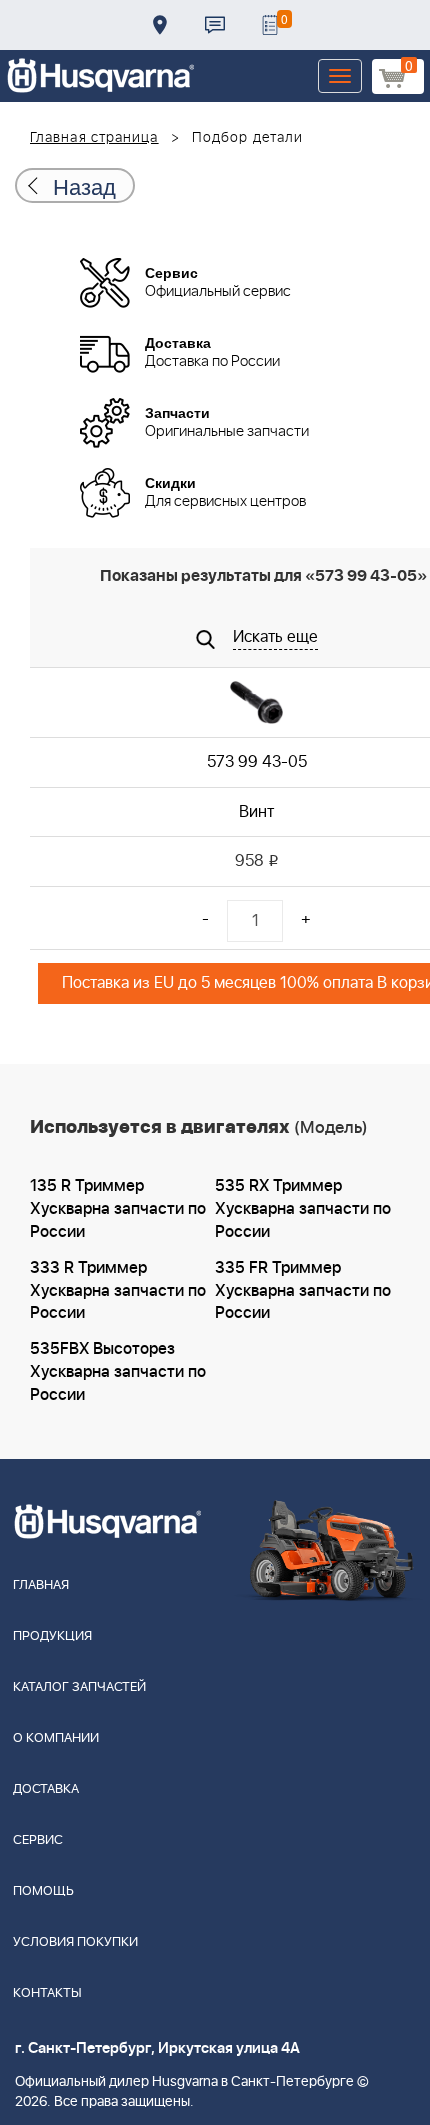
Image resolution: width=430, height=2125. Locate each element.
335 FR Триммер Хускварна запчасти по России (303, 1291)
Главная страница (94, 138)
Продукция (52, 1636)
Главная (41, 1585)
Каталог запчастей (79, 1687)
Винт (256, 812)
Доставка (160, 25)
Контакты (215, 25)
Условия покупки (75, 1942)
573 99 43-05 (257, 762)
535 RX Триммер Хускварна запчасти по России (303, 1209)
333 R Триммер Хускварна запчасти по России (118, 1291)
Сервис (38, 1840)
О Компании (56, 1738)
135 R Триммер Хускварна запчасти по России (118, 1209)
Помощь (43, 1891)
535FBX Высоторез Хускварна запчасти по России (118, 1372)
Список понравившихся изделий (270, 25)
